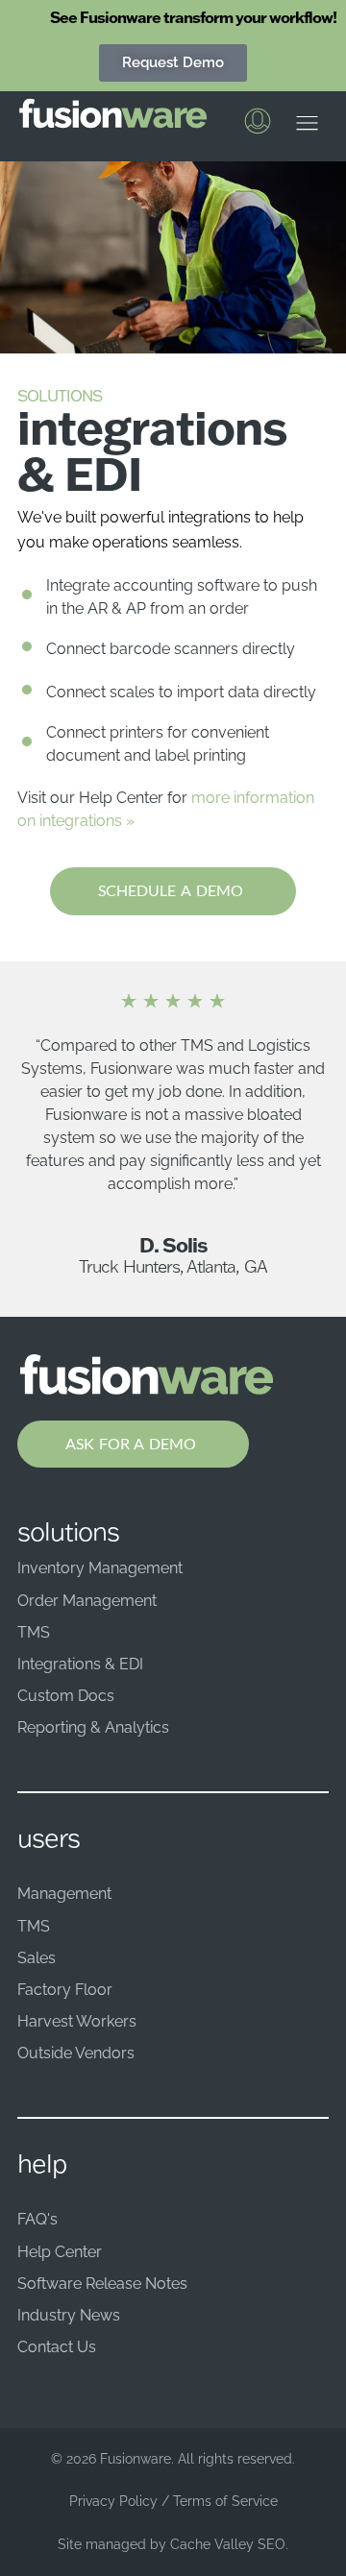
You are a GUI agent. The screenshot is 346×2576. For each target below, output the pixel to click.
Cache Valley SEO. (229, 2544)
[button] (307, 128)
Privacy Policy (113, 2501)
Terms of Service (225, 2501)
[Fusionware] (113, 113)
